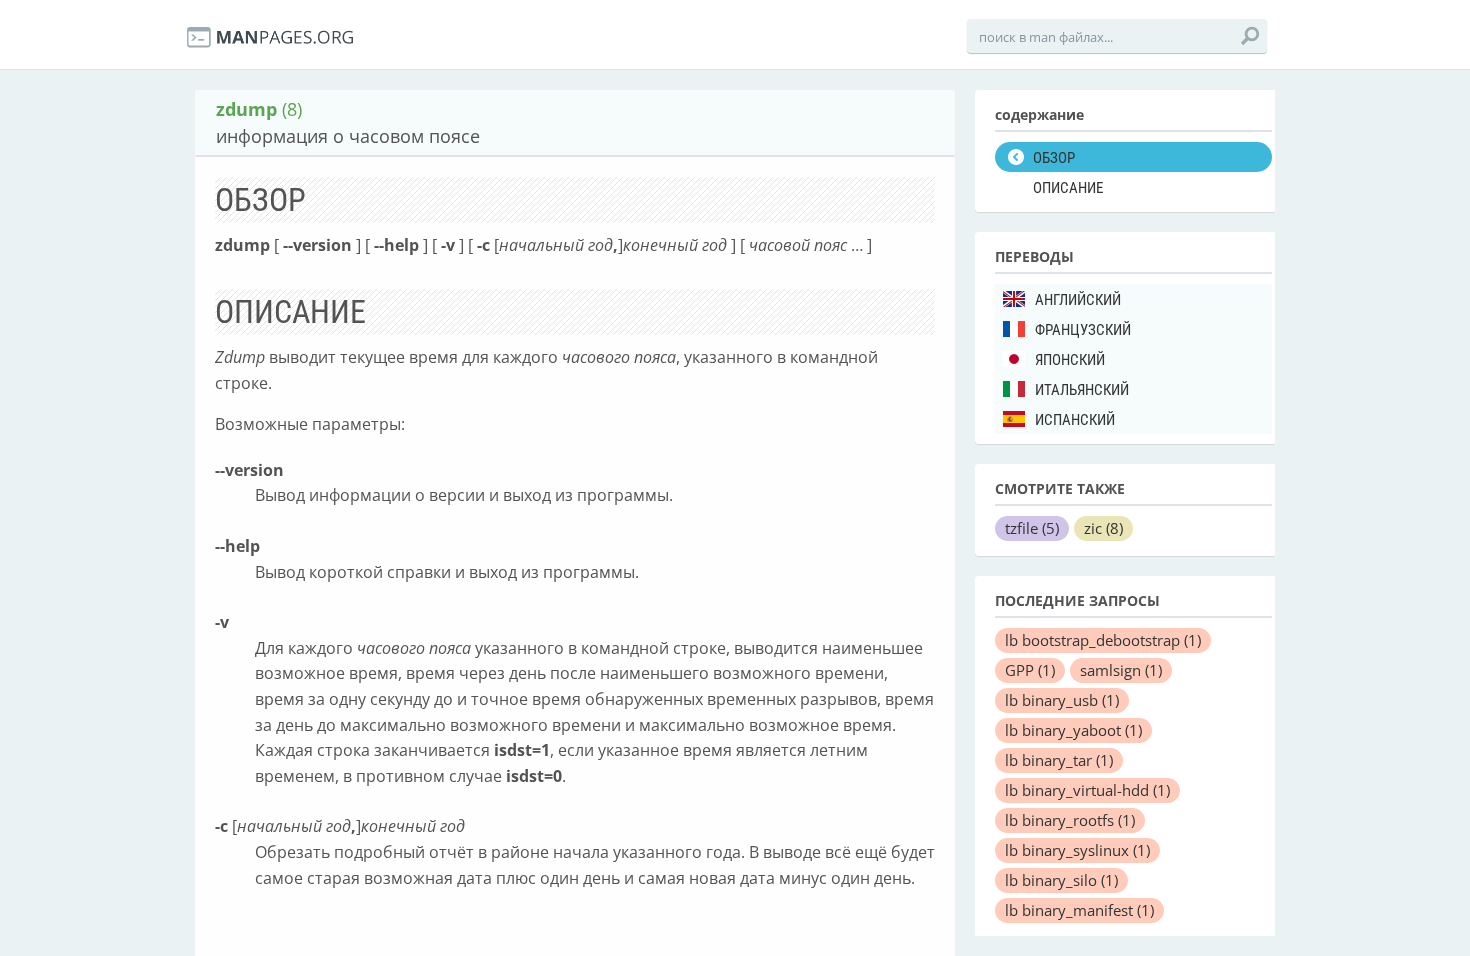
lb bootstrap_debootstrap (1103, 640)
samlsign (1121, 670)
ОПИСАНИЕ (1068, 188)
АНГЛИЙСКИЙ (1078, 300)
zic (1103, 528)
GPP (1030, 670)
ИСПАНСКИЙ (1075, 420)
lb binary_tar (1059, 760)
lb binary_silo (1061, 880)
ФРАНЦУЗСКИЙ (1083, 330)
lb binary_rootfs (1070, 820)
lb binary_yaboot (1073, 730)
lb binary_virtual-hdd (1087, 790)
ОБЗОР (1054, 158)
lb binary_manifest (1079, 910)
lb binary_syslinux (1077, 850)
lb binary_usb (1062, 700)
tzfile (1032, 528)
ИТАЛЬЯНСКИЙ (1082, 390)
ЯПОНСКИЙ (1070, 360)
